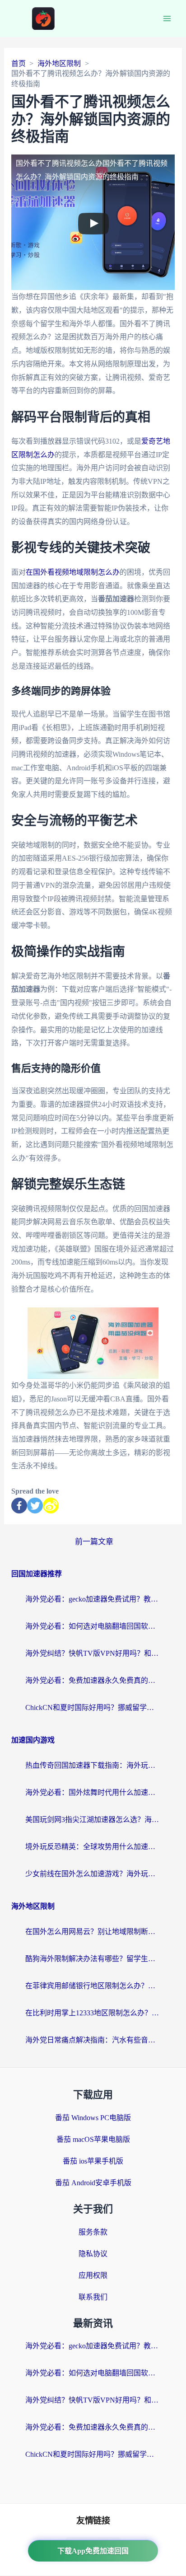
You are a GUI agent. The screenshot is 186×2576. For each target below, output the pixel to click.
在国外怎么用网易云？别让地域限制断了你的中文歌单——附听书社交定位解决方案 (93, 1932)
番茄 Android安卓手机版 (93, 2183)
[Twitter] (35, 1506)
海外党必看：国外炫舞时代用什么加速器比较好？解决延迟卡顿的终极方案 (93, 1792)
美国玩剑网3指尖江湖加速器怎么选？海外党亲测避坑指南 (93, 1820)
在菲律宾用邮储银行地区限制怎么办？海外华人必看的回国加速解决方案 (93, 1986)
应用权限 (93, 2275)
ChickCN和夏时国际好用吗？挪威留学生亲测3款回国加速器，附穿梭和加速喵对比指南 (93, 1707)
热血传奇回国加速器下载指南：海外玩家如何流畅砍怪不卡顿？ (93, 1765)
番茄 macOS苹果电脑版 (93, 2139)
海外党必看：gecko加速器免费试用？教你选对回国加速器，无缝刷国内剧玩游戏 (93, 1599)
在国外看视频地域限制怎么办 (73, 572)
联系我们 (93, 2297)
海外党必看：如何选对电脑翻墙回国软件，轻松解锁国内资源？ (93, 1626)
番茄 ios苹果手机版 (93, 2161)
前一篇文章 (94, 1542)
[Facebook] (19, 1506)
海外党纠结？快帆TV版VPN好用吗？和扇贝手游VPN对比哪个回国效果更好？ (93, 1653)
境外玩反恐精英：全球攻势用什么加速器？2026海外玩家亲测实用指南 (93, 1847)
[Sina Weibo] (51, 1506)
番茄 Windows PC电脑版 (93, 2118)
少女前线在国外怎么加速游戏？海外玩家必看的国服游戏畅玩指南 (93, 1874)
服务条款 (93, 2232)
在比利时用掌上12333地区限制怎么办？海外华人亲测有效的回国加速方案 (93, 2013)
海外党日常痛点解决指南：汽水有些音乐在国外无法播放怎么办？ (93, 2040)
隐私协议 (93, 2254)
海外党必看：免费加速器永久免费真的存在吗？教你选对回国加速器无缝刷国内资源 (93, 1680)
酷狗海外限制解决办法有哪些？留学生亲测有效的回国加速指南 (93, 1959)
